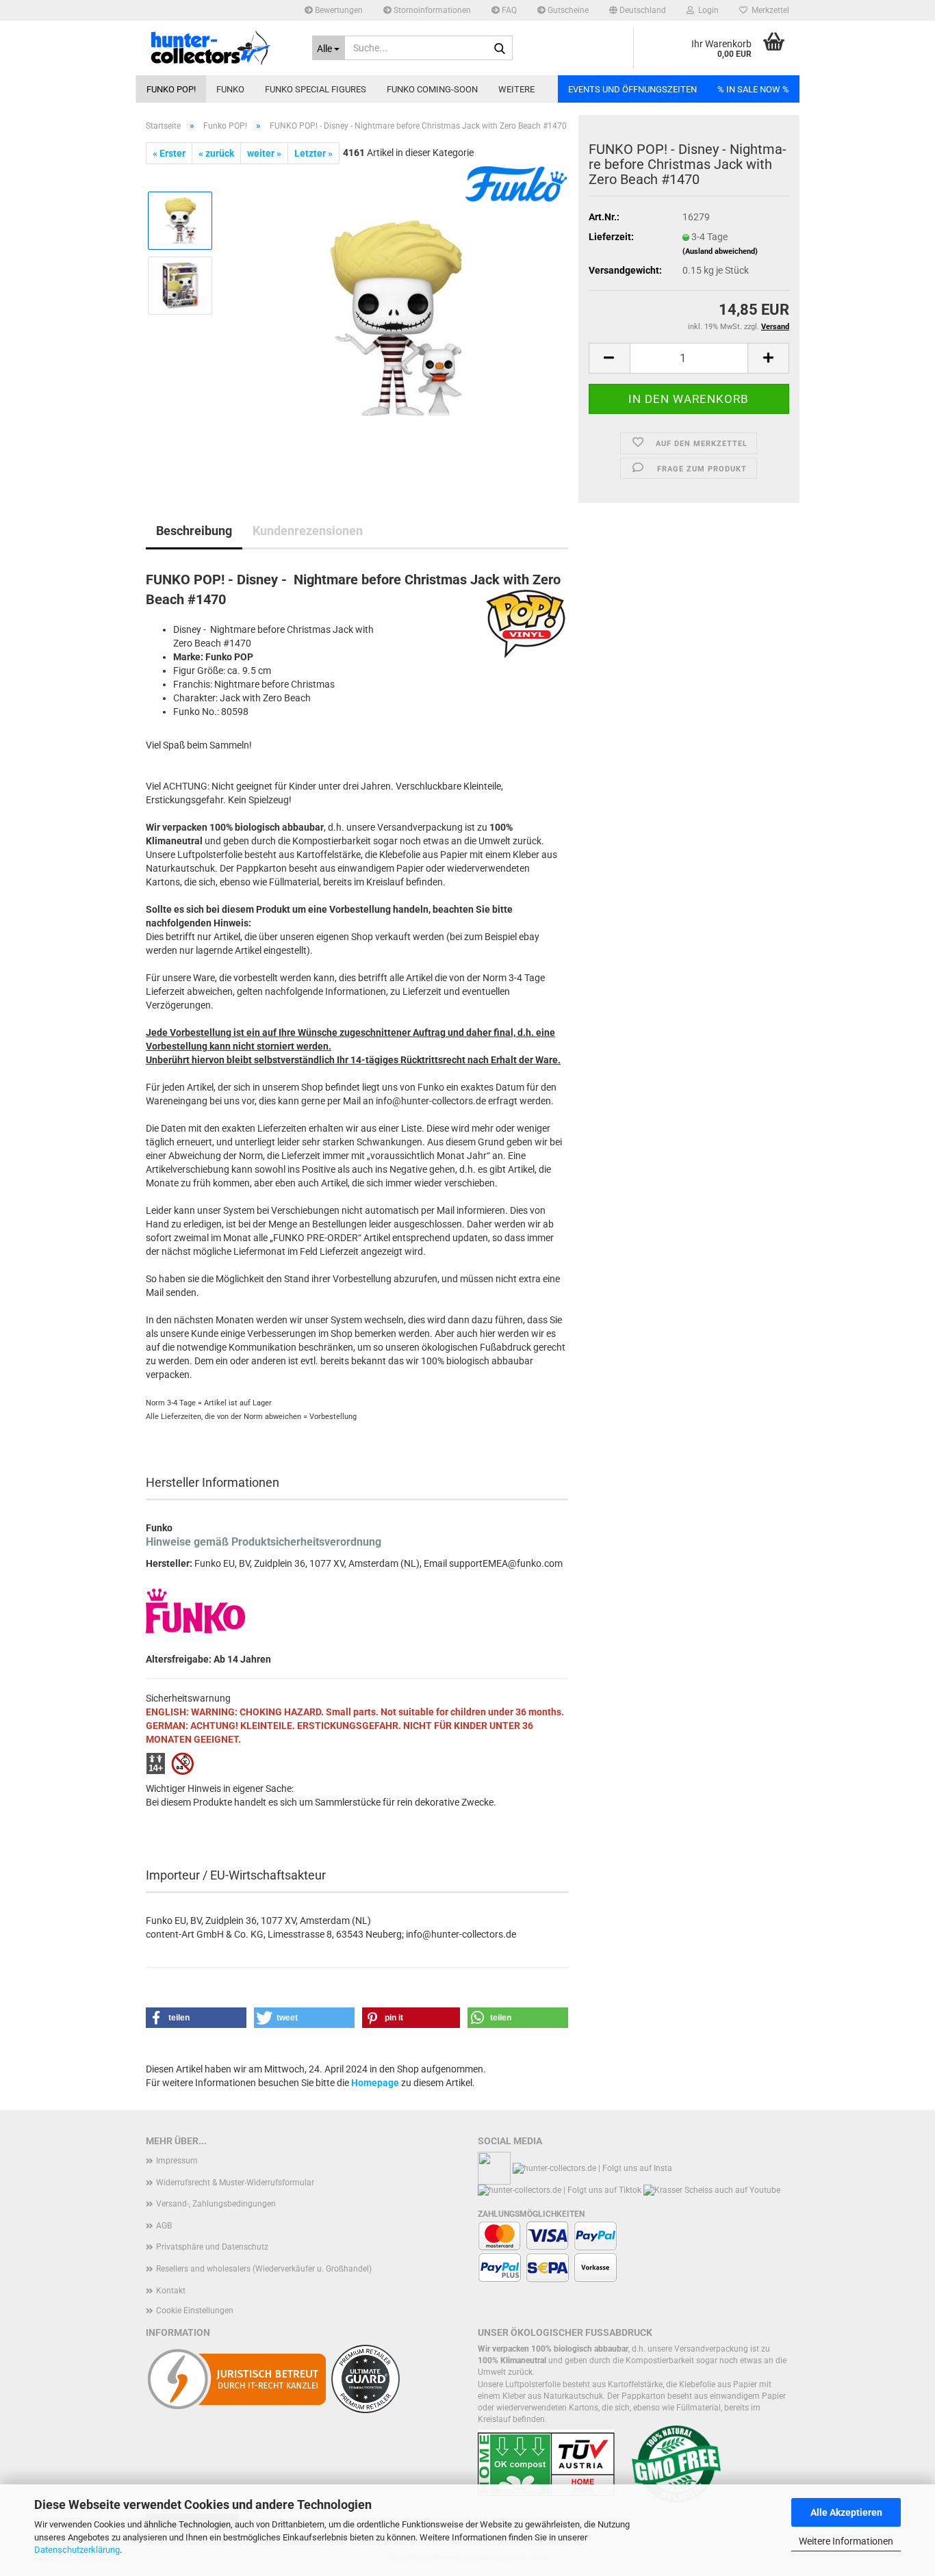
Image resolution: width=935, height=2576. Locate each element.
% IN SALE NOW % (753, 89)
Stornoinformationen (431, 10)
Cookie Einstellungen (195, 2311)
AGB (164, 2226)
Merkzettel (768, 10)
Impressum (177, 2161)
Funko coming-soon (432, 89)
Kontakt (171, 2291)
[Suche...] (500, 49)
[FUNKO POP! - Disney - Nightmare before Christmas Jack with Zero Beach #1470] (396, 317)
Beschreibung (194, 531)
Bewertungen (338, 10)
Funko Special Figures (316, 89)
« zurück (216, 153)
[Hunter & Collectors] (219, 48)
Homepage (375, 2083)
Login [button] (706, 10)
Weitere (516, 89)
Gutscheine (567, 10)
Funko (230, 89)
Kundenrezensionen (308, 531)
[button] (638, 10)
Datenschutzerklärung (77, 2550)
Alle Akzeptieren (846, 2512)
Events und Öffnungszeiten (632, 89)
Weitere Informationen (846, 2541)
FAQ (508, 10)
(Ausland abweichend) (720, 251)
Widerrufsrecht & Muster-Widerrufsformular (235, 2183)
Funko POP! (171, 89)
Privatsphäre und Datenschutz (212, 2247)
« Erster (169, 153)
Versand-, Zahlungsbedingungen (216, 2204)
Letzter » (313, 153)
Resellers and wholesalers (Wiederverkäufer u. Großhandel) (264, 2269)
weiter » (264, 153)
